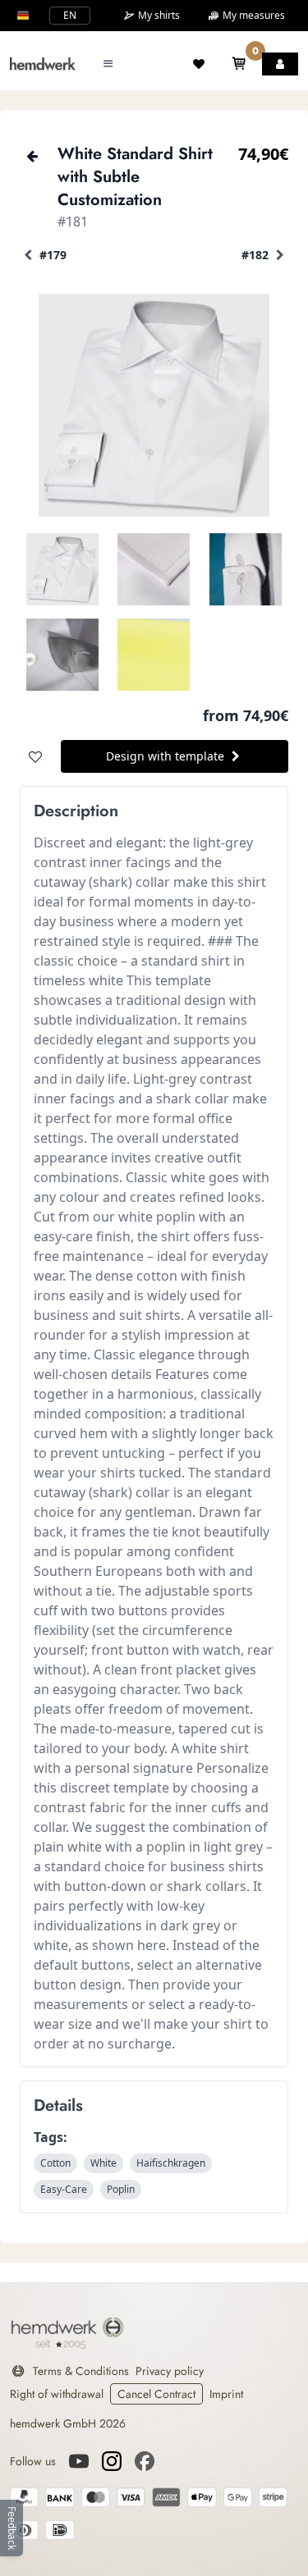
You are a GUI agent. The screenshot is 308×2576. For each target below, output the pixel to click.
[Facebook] (145, 2461)
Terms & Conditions (81, 2371)
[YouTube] (79, 2461)
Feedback (12, 2528)
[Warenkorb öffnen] (239, 64)
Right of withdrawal (57, 2394)
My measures (253, 15)
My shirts (158, 16)
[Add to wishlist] (35, 756)
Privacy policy (170, 2371)
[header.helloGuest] (280, 64)
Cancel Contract (156, 2394)
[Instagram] (112, 2461)
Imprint (226, 2394)
